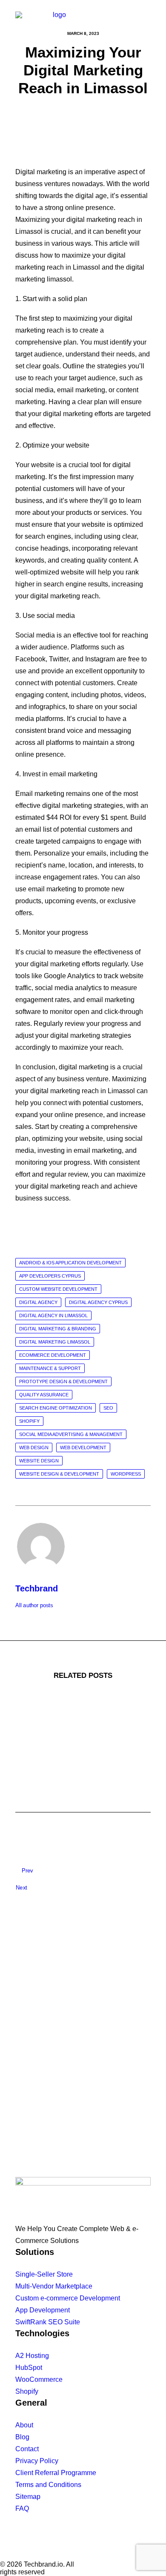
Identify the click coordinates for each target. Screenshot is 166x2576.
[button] (146, 20)
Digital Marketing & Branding (58, 1329)
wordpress (126, 1474)
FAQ (22, 2509)
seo (108, 1408)
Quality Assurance (44, 1395)
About (24, 2425)
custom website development (58, 1289)
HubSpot (29, 2368)
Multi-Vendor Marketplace (54, 2286)
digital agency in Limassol (53, 1315)
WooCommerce (39, 2379)
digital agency (38, 1302)
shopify (29, 1421)
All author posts (34, 1605)
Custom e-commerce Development (68, 2298)
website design (39, 1461)
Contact (27, 2449)
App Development (43, 2310)
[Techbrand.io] (56, 20)
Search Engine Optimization (56, 1408)
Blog (22, 2437)
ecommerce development (53, 1355)
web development (83, 1447)
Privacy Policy (37, 2461)
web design (34, 1447)
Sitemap (28, 2497)
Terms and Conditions (48, 2485)
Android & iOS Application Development (70, 1263)
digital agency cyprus (98, 1302)
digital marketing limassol (55, 1342)
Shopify (27, 2391)
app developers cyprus (50, 1276)
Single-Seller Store (44, 2274)
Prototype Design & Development (63, 1381)
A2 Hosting (32, 2356)
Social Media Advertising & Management (71, 1434)
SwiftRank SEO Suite (48, 2322)
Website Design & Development (59, 1474)
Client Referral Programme (56, 2473)
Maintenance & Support (50, 1368)
